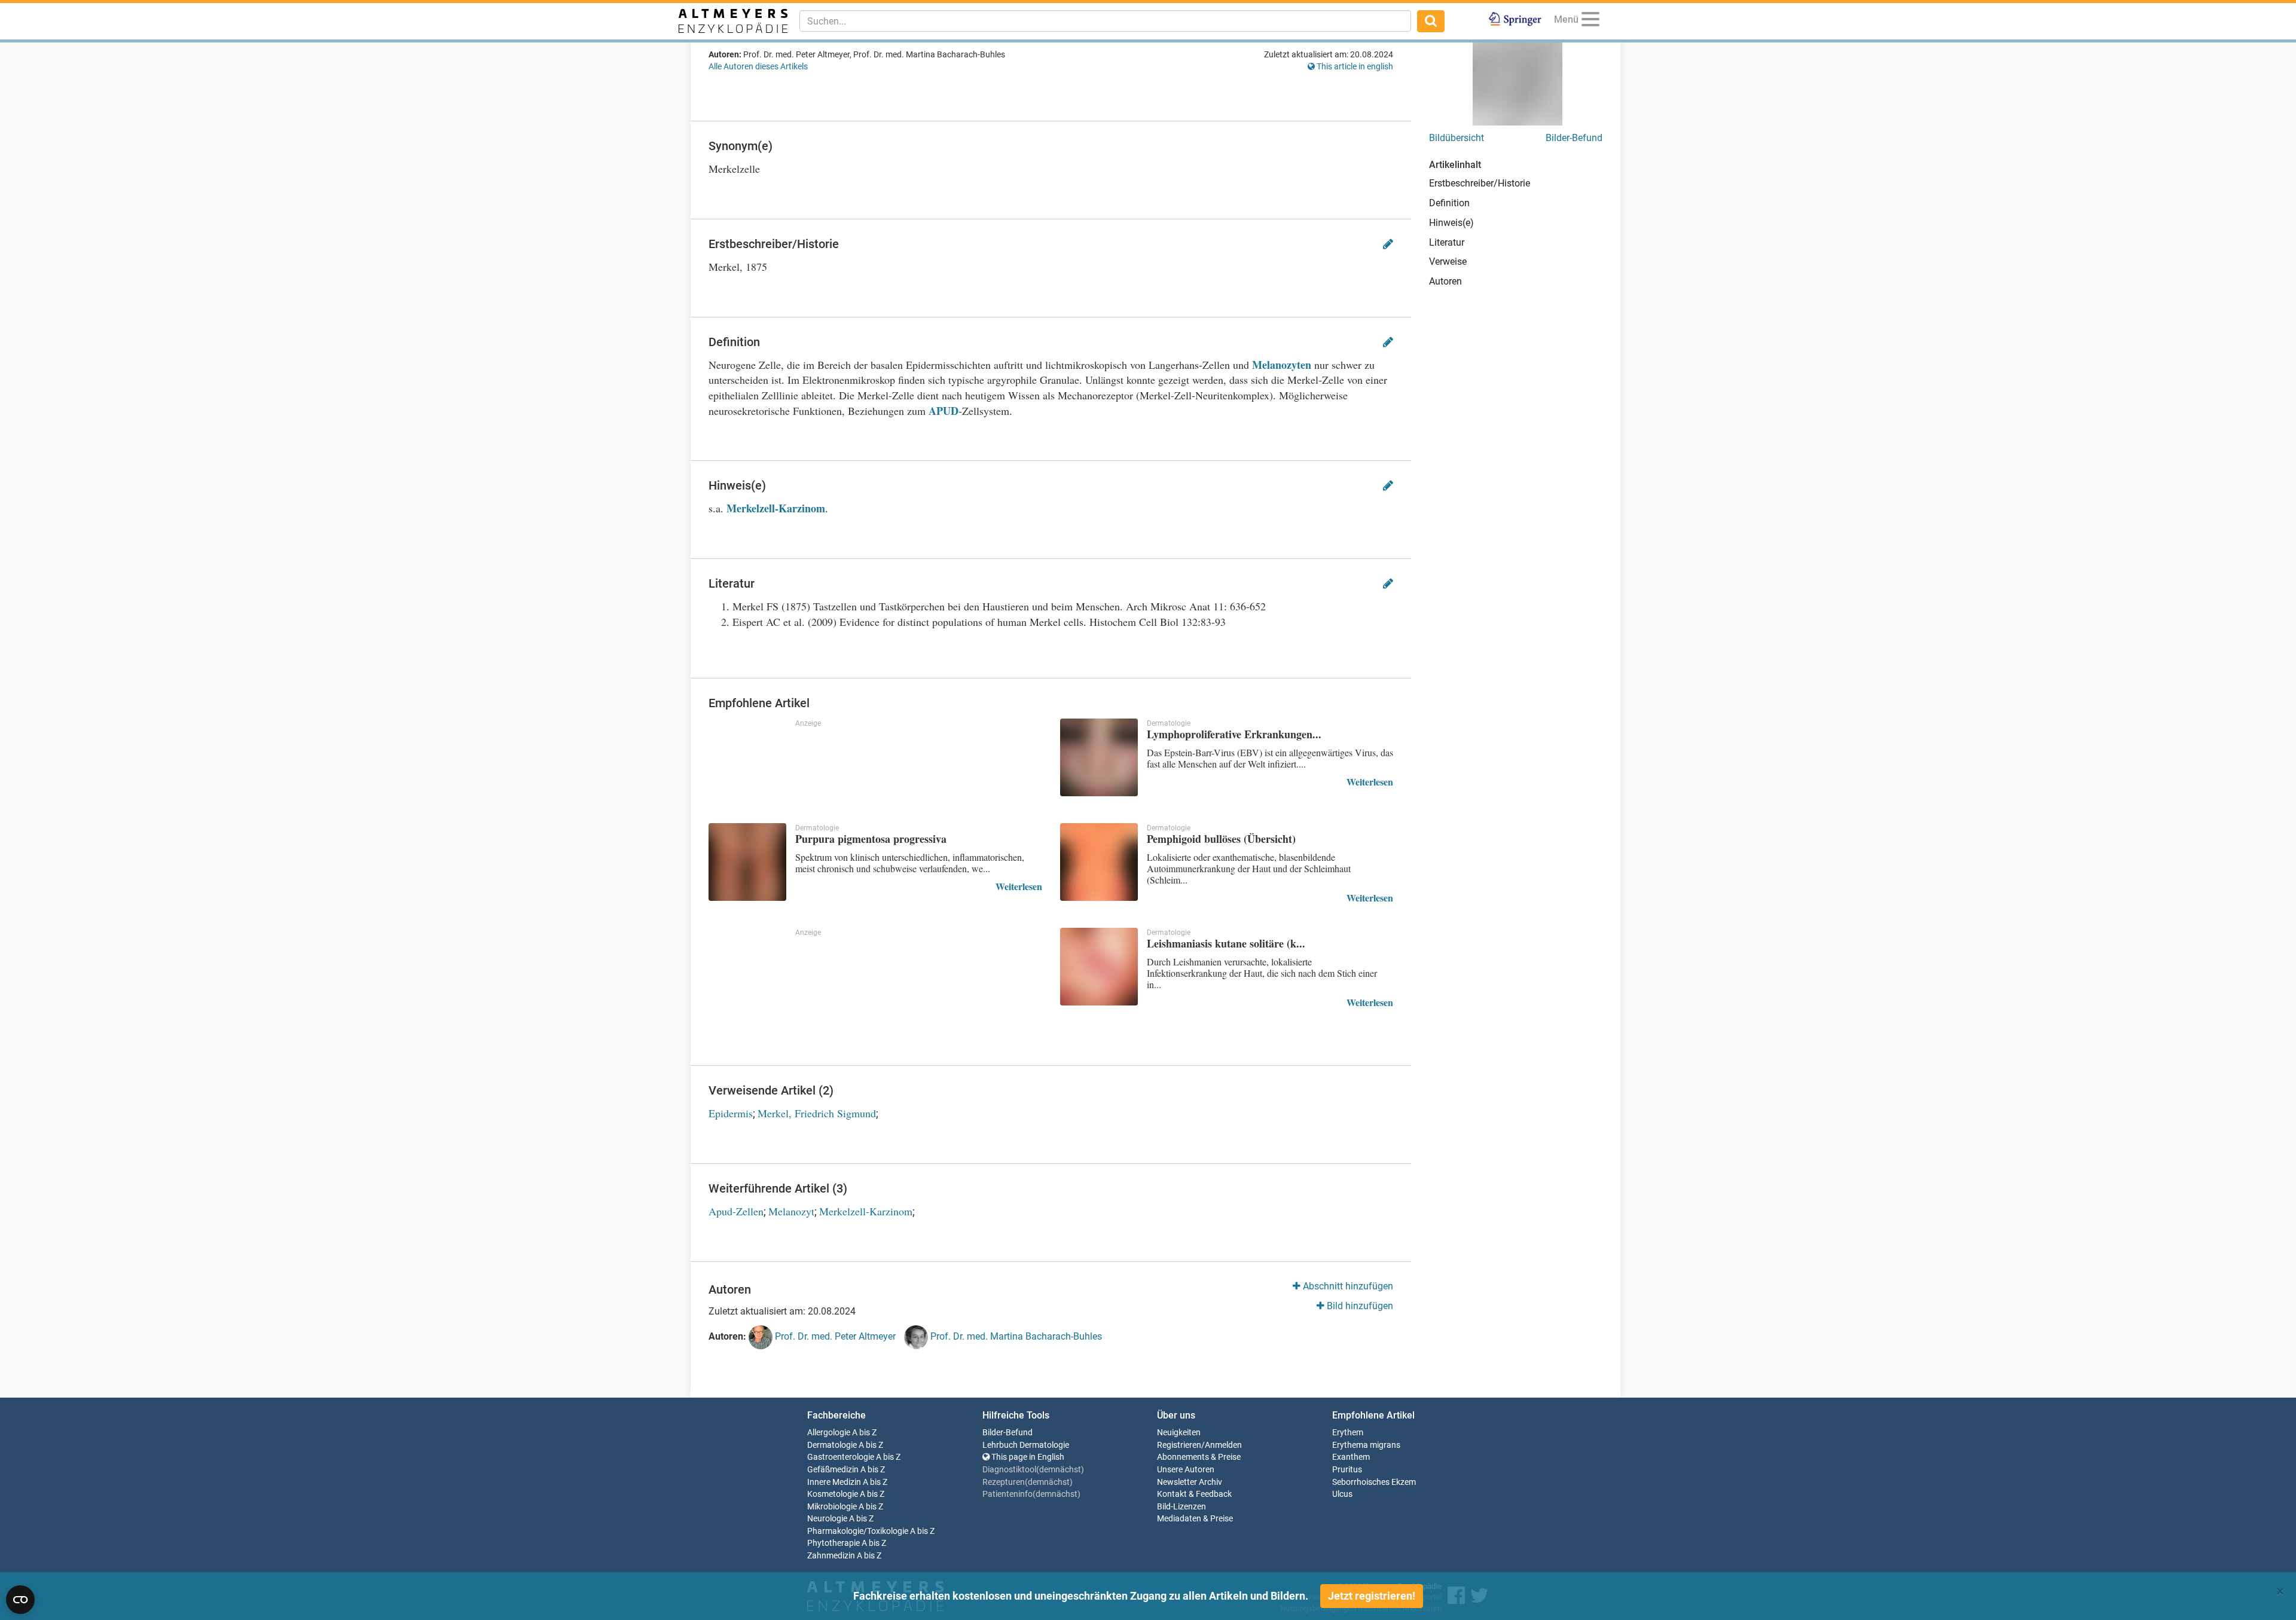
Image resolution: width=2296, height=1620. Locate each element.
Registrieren (1179, 1445)
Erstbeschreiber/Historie (1480, 183)
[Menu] (1590, 21)
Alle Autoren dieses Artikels (758, 66)
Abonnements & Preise (1199, 1457)
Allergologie (829, 1433)
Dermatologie (832, 1445)
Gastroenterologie (841, 1457)
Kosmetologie (833, 1494)
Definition (1449, 203)
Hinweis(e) (1451, 223)
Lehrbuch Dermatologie (1026, 1445)
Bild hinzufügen (1359, 1306)
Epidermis (731, 1113)
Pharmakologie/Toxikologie (858, 1531)
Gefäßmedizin (833, 1470)
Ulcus (1342, 1494)
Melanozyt (791, 1211)
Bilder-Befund (1574, 138)
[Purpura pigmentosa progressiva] (747, 862)
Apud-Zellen (736, 1211)
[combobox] (1105, 21)
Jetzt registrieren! (1372, 1596)
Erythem (1348, 1433)
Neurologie (827, 1519)
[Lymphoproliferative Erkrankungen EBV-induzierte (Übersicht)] (1099, 757)
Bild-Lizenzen (1181, 1507)
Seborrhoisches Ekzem (1374, 1482)
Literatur (1447, 242)
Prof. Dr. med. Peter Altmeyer (834, 1336)
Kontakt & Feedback (1194, 1494)
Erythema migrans (1366, 1445)
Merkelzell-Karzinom (776, 508)
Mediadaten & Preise (1195, 1519)
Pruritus (1347, 1470)
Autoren (1445, 281)
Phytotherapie (833, 1543)
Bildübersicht (1457, 138)
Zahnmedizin (831, 1556)
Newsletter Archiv (1190, 1482)
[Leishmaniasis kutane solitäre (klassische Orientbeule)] (1099, 967)
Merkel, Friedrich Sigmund (817, 1113)
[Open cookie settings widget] (20, 1600)
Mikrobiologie (832, 1507)
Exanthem (1351, 1457)
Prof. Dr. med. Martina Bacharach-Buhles (1015, 1336)
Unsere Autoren (1186, 1470)
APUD (944, 411)
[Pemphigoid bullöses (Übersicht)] (1099, 862)
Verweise (1448, 262)
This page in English (1027, 1457)
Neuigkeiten (1179, 1433)
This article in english (1354, 66)
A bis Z (864, 1433)
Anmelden (1223, 1445)
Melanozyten (1282, 365)
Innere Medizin (834, 1482)
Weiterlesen (1370, 782)
